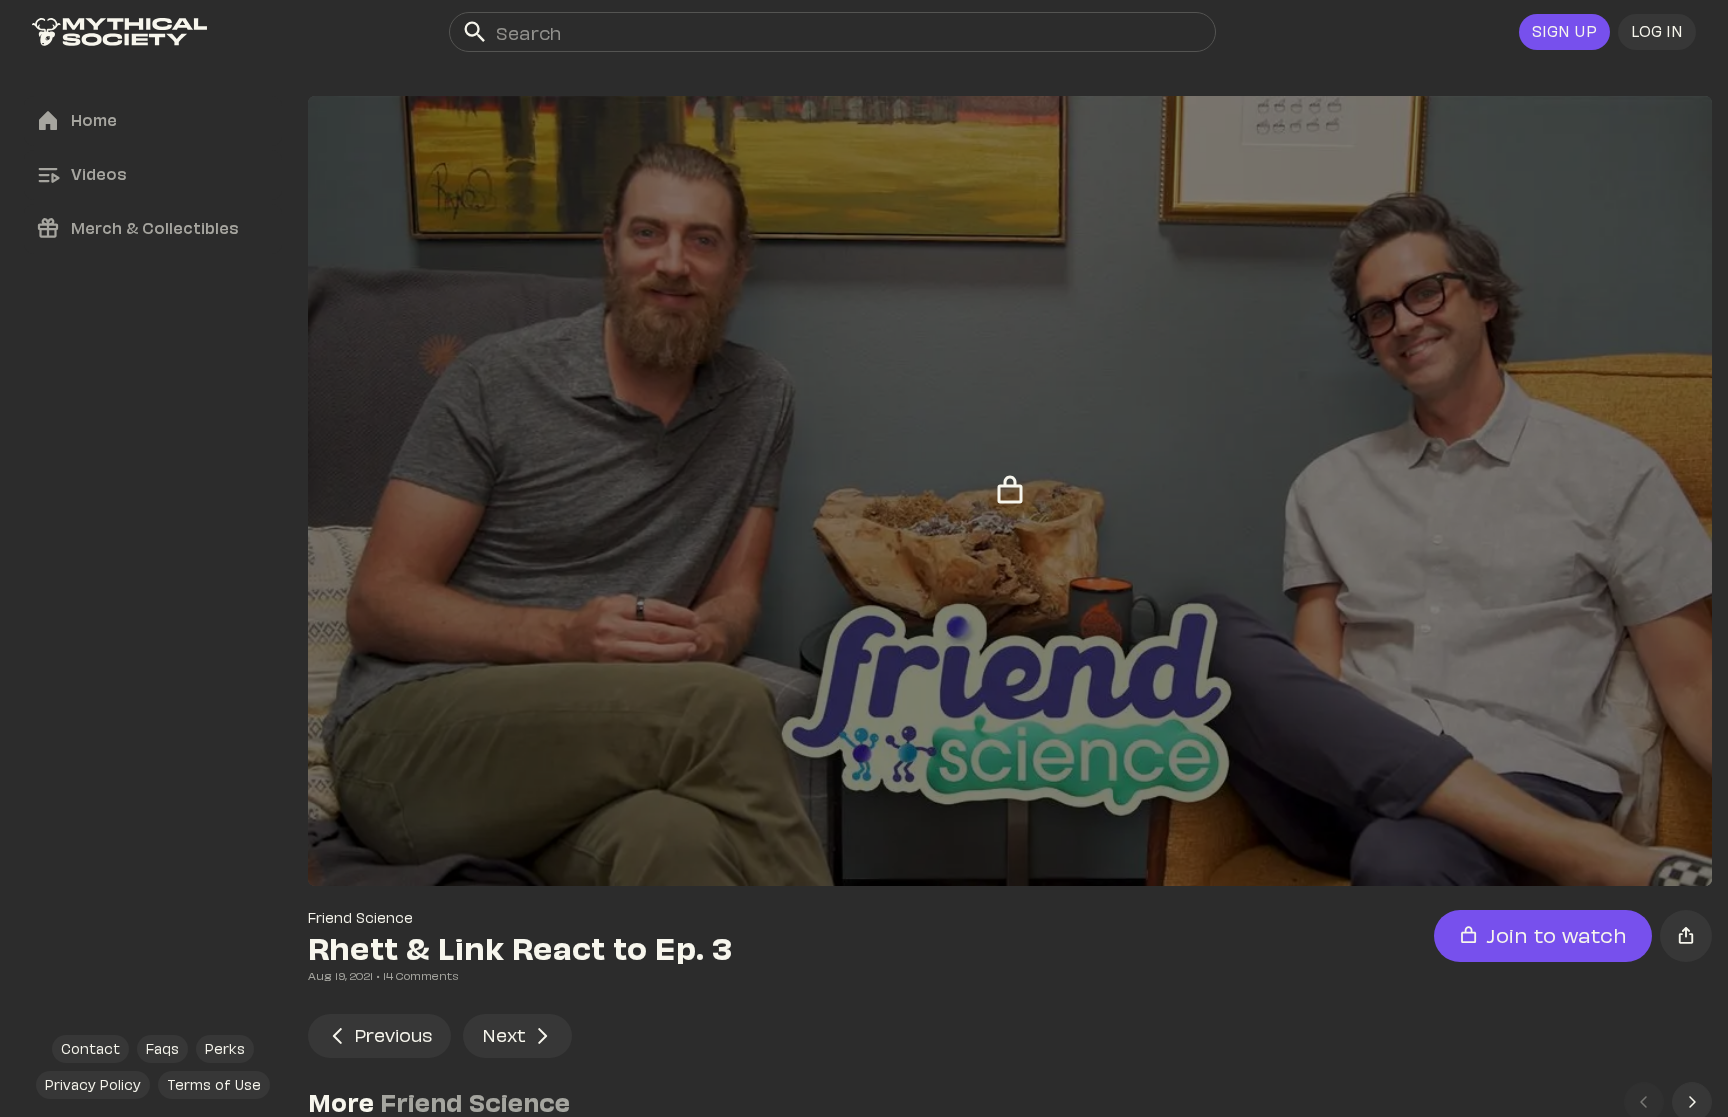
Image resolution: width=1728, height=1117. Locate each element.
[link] (119, 32)
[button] (1657, 32)
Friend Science (360, 917)
